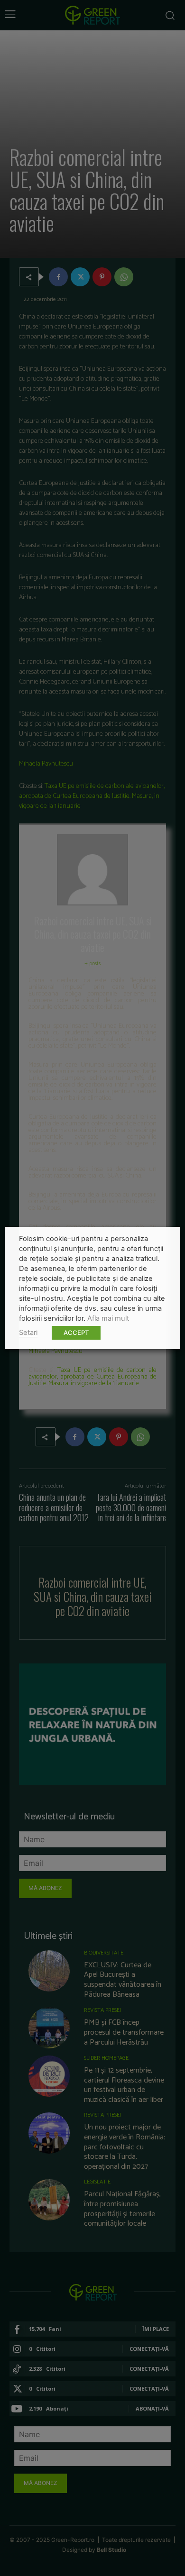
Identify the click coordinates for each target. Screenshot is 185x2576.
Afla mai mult (108, 1318)
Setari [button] (28, 1333)
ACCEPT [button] (76, 1333)
